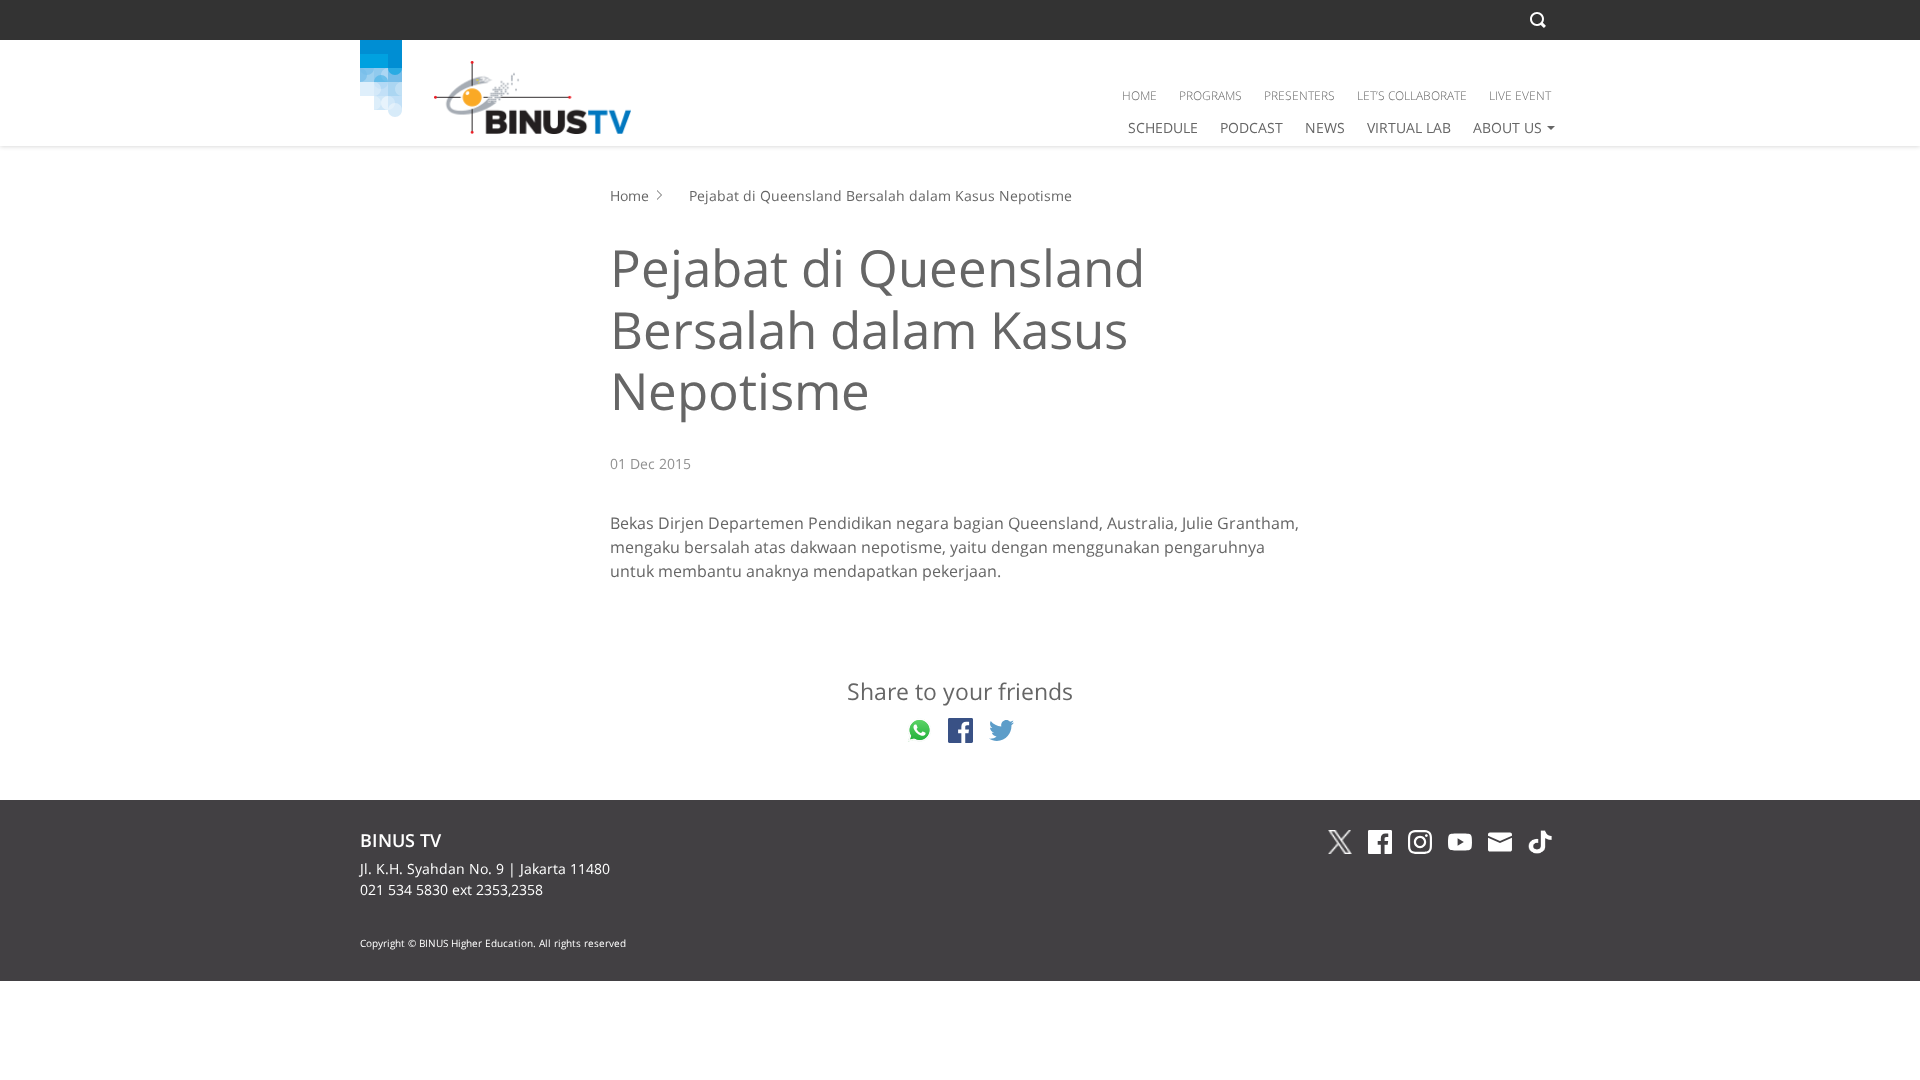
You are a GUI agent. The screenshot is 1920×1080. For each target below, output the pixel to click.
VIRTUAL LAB (1409, 127)
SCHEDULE (1163, 127)
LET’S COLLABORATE (1412, 95)
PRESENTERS (1299, 95)
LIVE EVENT (1520, 95)
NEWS (1325, 127)
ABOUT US (1507, 127)
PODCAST (1251, 127)
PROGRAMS (1210, 95)
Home (629, 195)
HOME (1139, 95)
